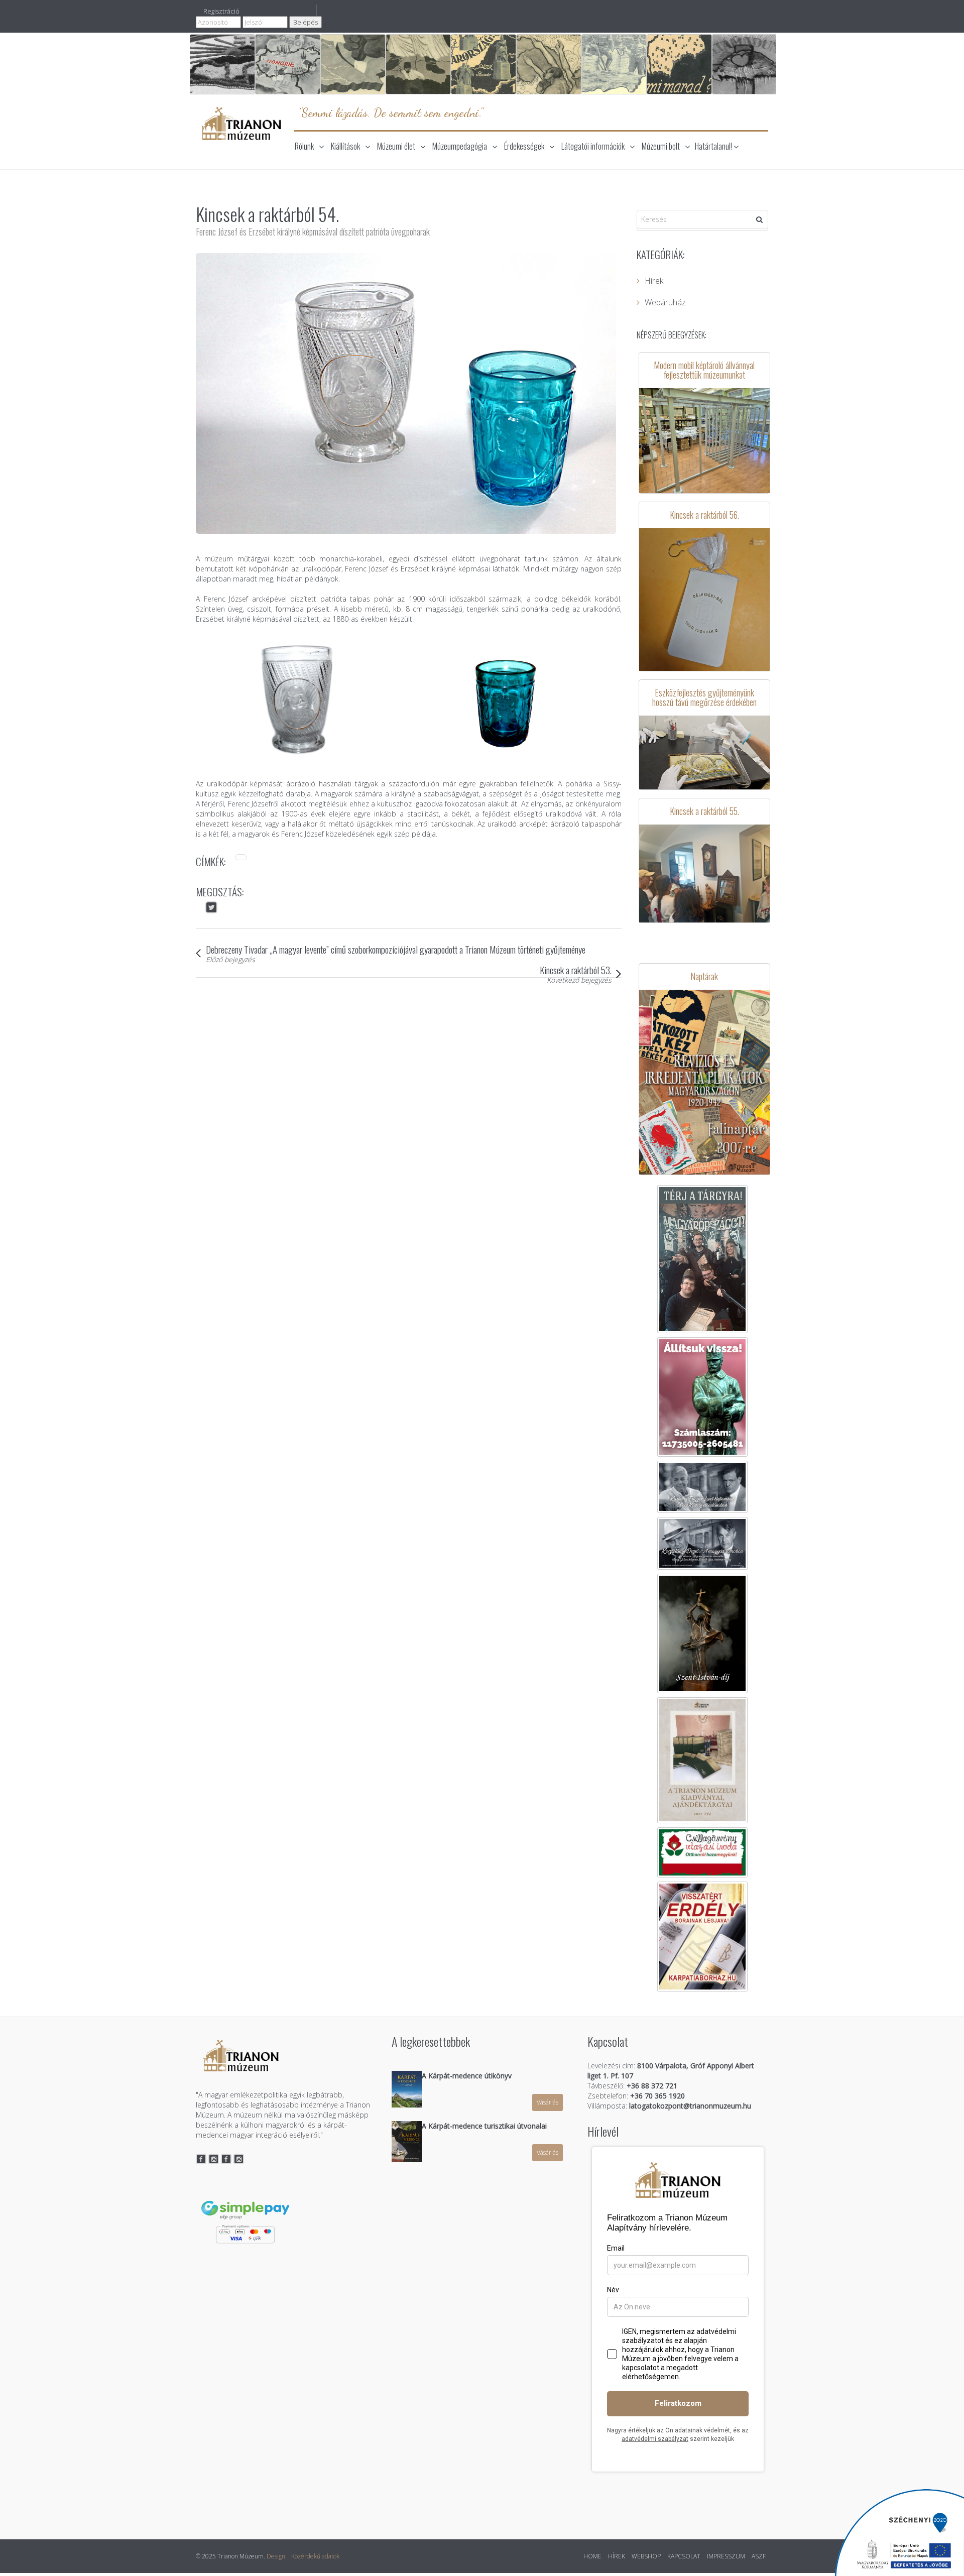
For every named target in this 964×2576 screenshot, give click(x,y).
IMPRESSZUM (726, 2556)
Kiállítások (345, 146)
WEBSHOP (646, 2556)
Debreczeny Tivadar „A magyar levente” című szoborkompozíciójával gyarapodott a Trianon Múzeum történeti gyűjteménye (396, 949)
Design (276, 2556)
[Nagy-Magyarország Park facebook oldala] (226, 2159)
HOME (592, 2556)
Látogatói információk (593, 146)
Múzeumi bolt (661, 146)
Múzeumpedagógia (460, 146)
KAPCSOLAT (684, 2556)
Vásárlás (548, 2102)
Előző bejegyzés (230, 959)
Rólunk (304, 146)
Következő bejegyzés (579, 980)
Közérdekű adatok (315, 2556)
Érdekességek (524, 146)
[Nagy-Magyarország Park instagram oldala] (239, 2159)
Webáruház (665, 302)
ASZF (759, 2556)
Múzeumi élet (396, 146)
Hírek (654, 281)
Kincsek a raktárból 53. (576, 970)
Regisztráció (221, 11)
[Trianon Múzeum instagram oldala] (214, 2159)
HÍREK (617, 2556)
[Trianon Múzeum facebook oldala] (201, 2159)
